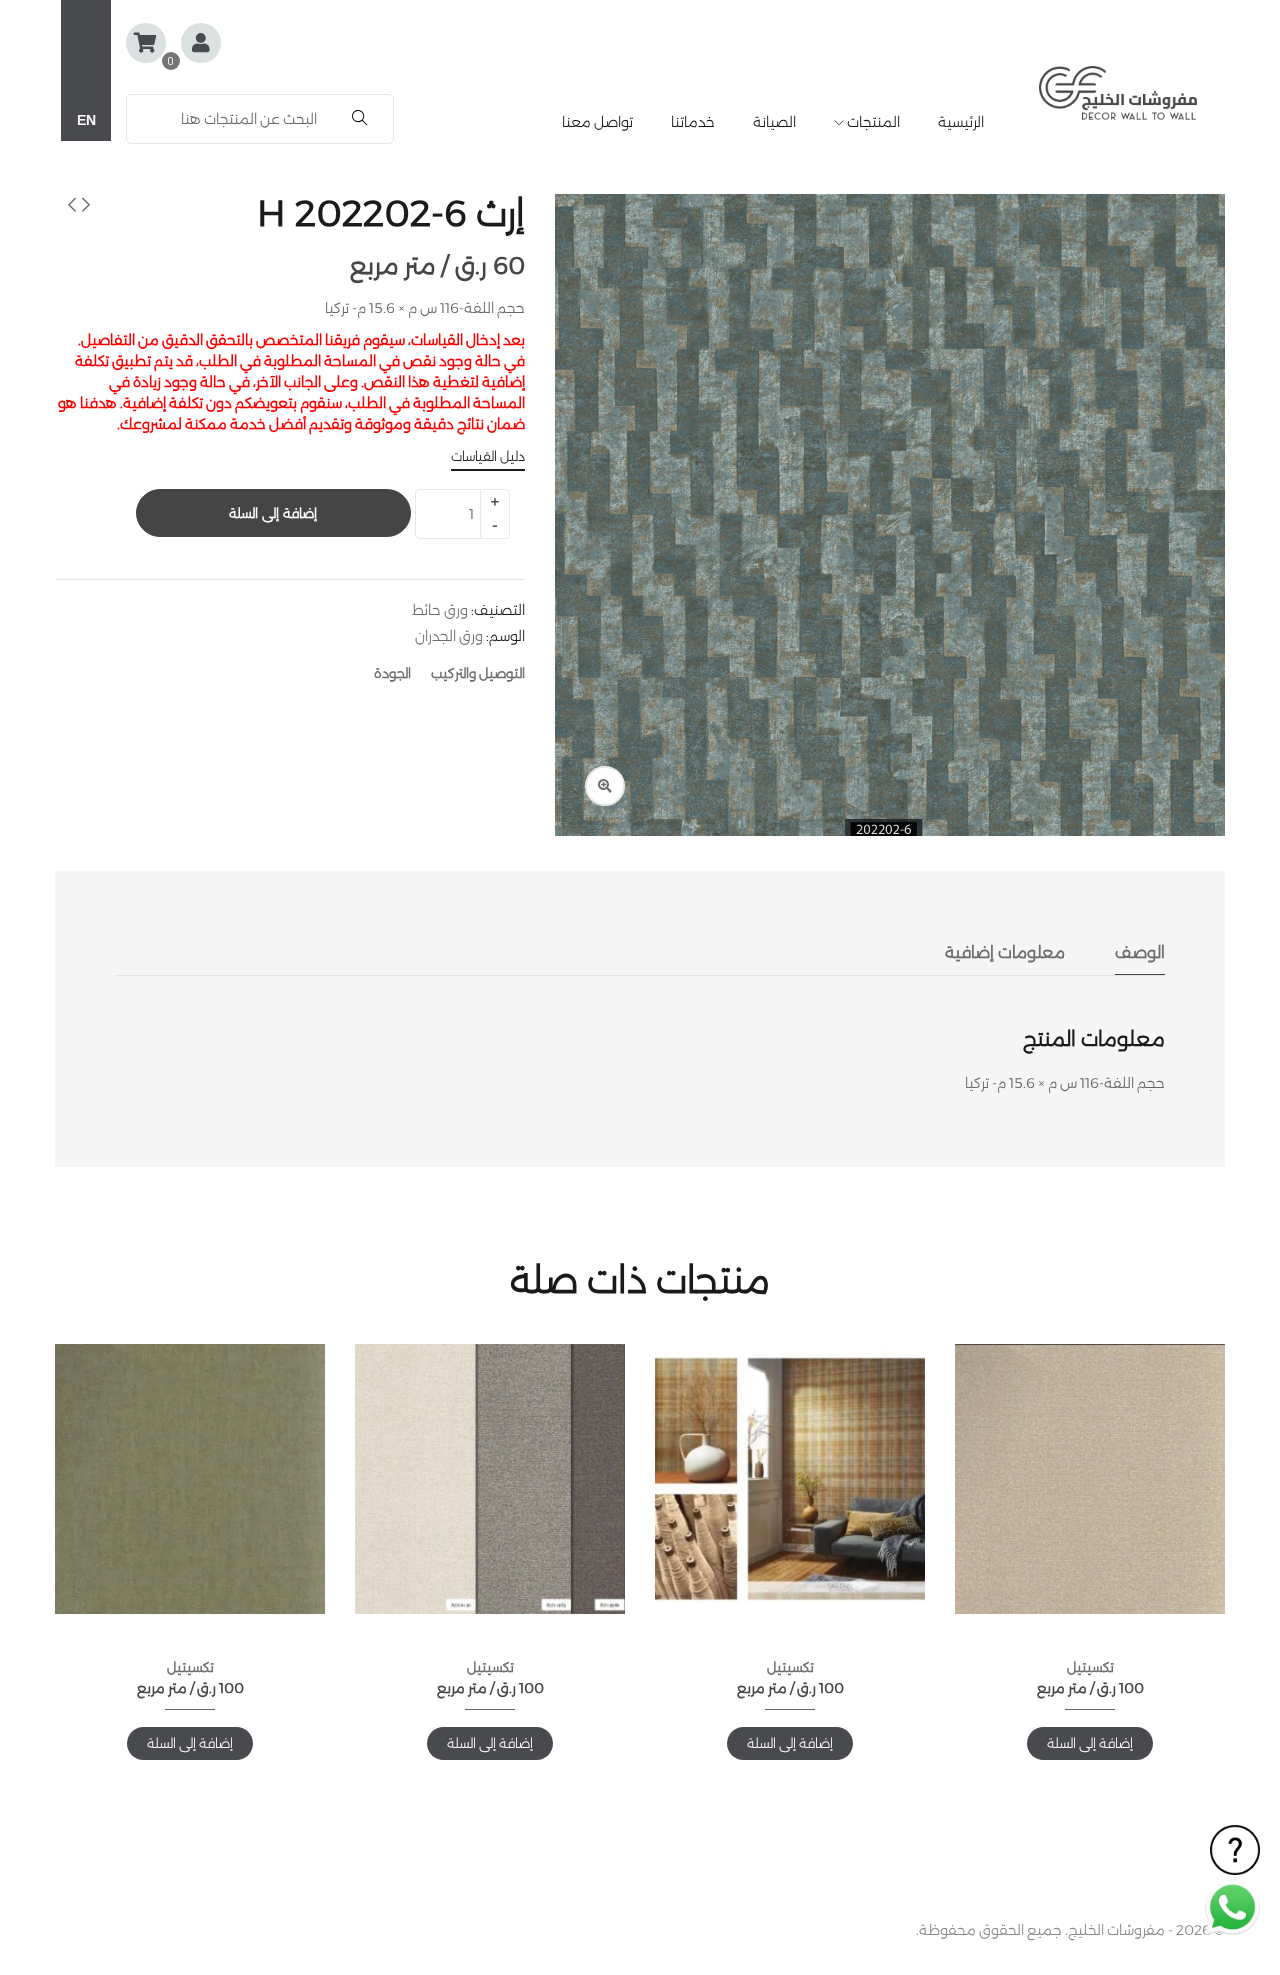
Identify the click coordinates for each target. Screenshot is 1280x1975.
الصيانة (774, 122)
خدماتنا (693, 122)
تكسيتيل (1090, 1667)
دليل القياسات (488, 456)
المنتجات (872, 122)
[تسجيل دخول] (201, 44)
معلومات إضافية (1005, 952)
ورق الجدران (449, 636)
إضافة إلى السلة (272, 513)
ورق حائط (440, 610)
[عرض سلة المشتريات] (146, 43)
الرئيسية (961, 122)
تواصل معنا (597, 122)
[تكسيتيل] (1090, 1479)
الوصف (1140, 952)
